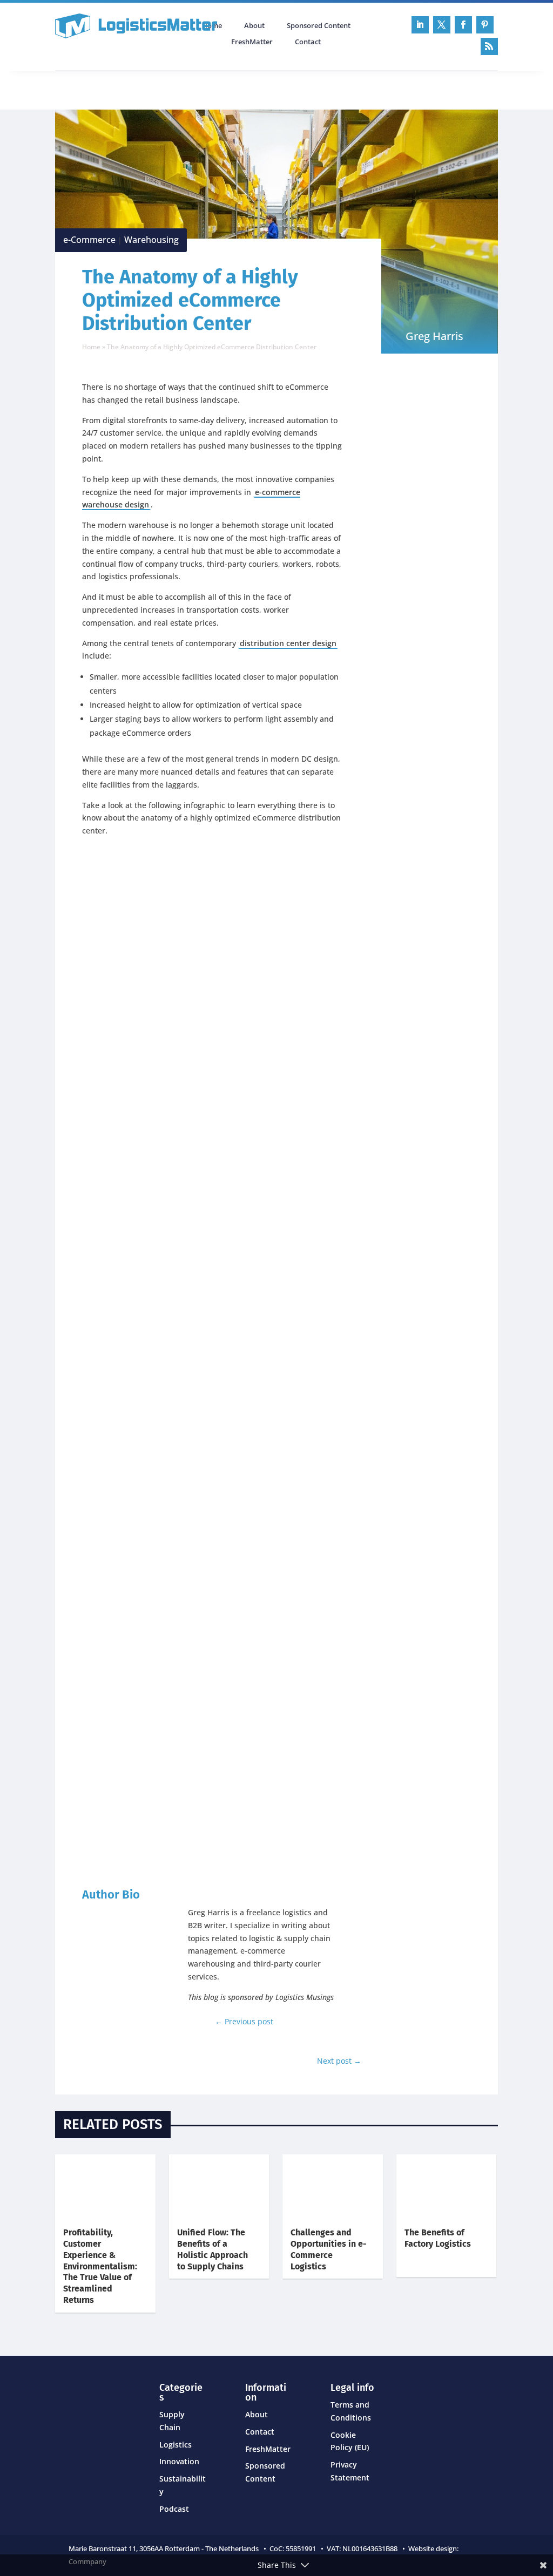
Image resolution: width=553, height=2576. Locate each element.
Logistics (176, 2445)
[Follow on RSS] (489, 46)
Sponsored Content (319, 26)
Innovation (179, 2461)
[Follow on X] (442, 25)
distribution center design (288, 643)
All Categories (85, 89)
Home (91, 347)
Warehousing (151, 240)
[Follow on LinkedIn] (420, 25)
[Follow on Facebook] (463, 25)
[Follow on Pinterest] (485, 25)
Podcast (170, 89)
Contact (308, 42)
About (254, 26)
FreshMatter (252, 42)
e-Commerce (89, 240)
